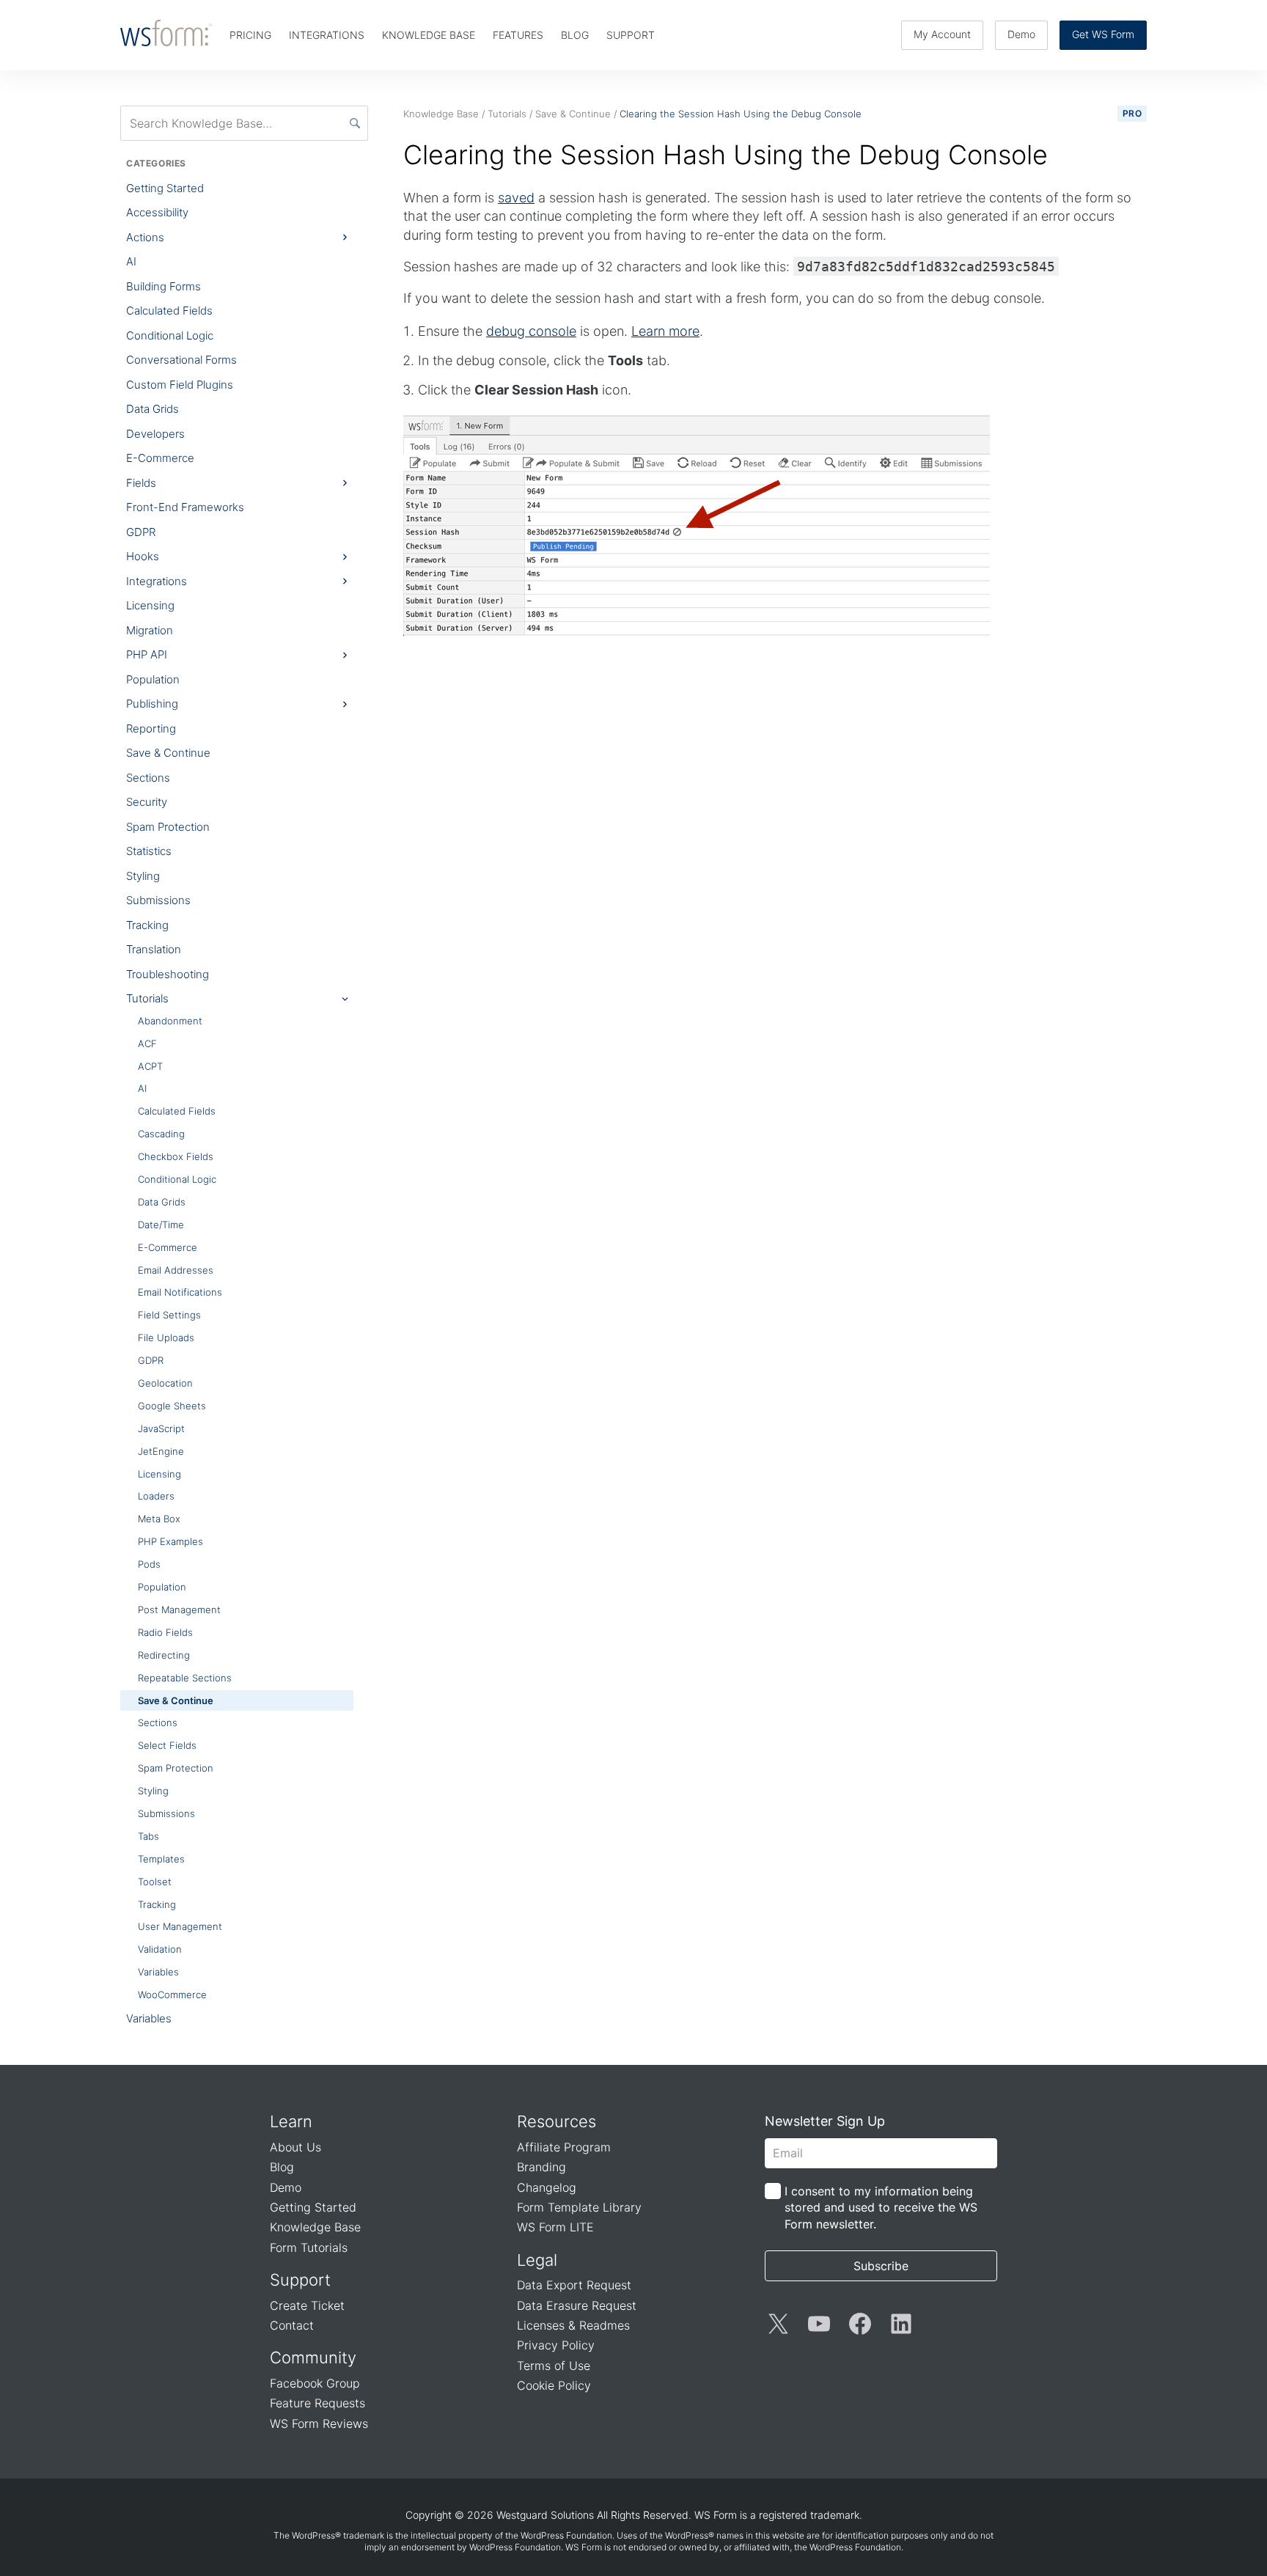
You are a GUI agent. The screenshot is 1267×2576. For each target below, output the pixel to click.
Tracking (147, 925)
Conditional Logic (170, 335)
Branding (541, 2167)
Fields (141, 483)
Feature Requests (317, 2403)
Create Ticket (307, 2305)
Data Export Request (574, 2285)
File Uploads (166, 1337)
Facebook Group (315, 2383)
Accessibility (157, 212)
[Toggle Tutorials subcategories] (345, 999)
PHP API (147, 654)
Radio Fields (165, 1632)
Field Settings (169, 1315)
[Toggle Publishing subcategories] (345, 704)
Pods (149, 1564)
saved (516, 198)
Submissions (158, 900)
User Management (180, 1926)
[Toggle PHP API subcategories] (345, 655)
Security (147, 802)
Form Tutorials (309, 2247)
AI (131, 261)
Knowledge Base (315, 2227)
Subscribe (881, 2266)
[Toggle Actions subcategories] (345, 238)
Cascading (161, 1134)
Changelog (547, 2187)
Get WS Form (1103, 34)
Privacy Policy (556, 2345)
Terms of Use (554, 2366)
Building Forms (164, 286)
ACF (147, 1043)
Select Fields (167, 1745)
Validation (160, 1949)
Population (153, 679)
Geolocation (165, 1383)
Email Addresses (176, 1270)
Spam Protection (168, 827)
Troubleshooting (168, 974)
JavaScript (161, 1428)
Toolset (155, 1882)
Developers (155, 434)
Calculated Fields (169, 311)
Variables (158, 1972)
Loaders (156, 1496)
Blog (282, 2167)
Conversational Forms (181, 360)
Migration (150, 630)
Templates (161, 1859)
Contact (292, 2325)
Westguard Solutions (545, 2515)
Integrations (157, 581)
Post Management (179, 1610)
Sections (148, 778)
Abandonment (170, 1021)
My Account (942, 34)
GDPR (141, 532)
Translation (154, 949)
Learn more (665, 331)
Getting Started (165, 188)
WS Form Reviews (319, 2423)
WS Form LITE (555, 2227)
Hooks (143, 556)
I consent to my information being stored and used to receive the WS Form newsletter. (881, 2208)
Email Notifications (180, 1292)
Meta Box (159, 1519)
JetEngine (161, 1451)
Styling (143, 876)
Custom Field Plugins (180, 385)
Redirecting (164, 1655)
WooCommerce (172, 1995)
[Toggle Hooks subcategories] (345, 557)
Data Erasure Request (577, 2305)
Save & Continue (168, 753)
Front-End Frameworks (185, 507)
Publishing (152, 704)
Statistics (149, 851)
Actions (145, 237)
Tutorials (147, 998)
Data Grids (153, 409)
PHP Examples (170, 1541)
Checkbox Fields (176, 1156)
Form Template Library (579, 2207)
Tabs (148, 1836)
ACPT (150, 1066)
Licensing (150, 605)
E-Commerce (160, 458)
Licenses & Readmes (573, 2325)
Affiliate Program (564, 2147)
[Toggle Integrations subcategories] (345, 581)
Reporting (151, 729)
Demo (1021, 34)
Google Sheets (172, 1406)
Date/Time (161, 1225)
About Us (295, 2147)
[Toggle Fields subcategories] (345, 483)
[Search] (355, 123)
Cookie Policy (554, 2385)
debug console (531, 331)
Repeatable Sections (185, 1678)
